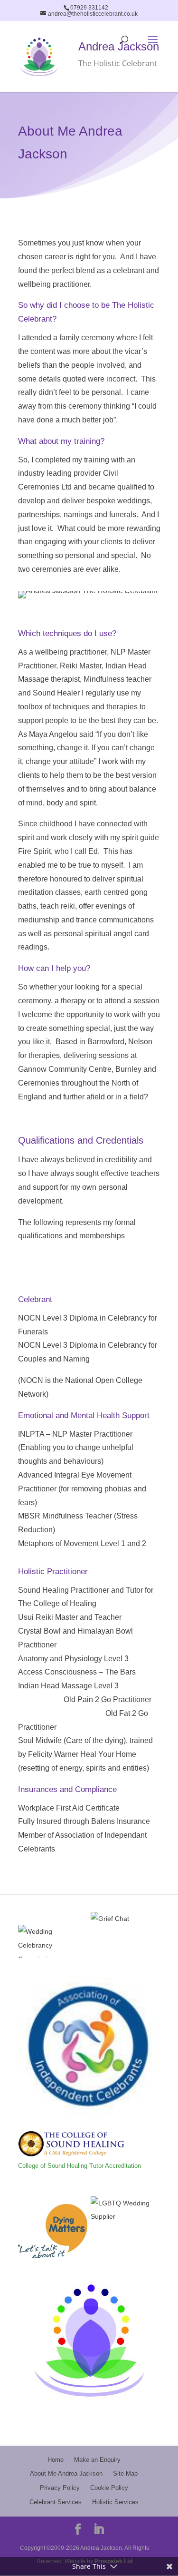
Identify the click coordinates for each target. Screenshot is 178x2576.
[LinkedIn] (99, 2531)
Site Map (125, 2473)
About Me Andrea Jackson (66, 2473)
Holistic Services (115, 2502)
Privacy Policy (60, 2488)
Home (56, 2460)
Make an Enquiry (97, 2460)
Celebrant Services (56, 2502)
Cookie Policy (109, 2488)
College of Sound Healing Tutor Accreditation (80, 2166)
